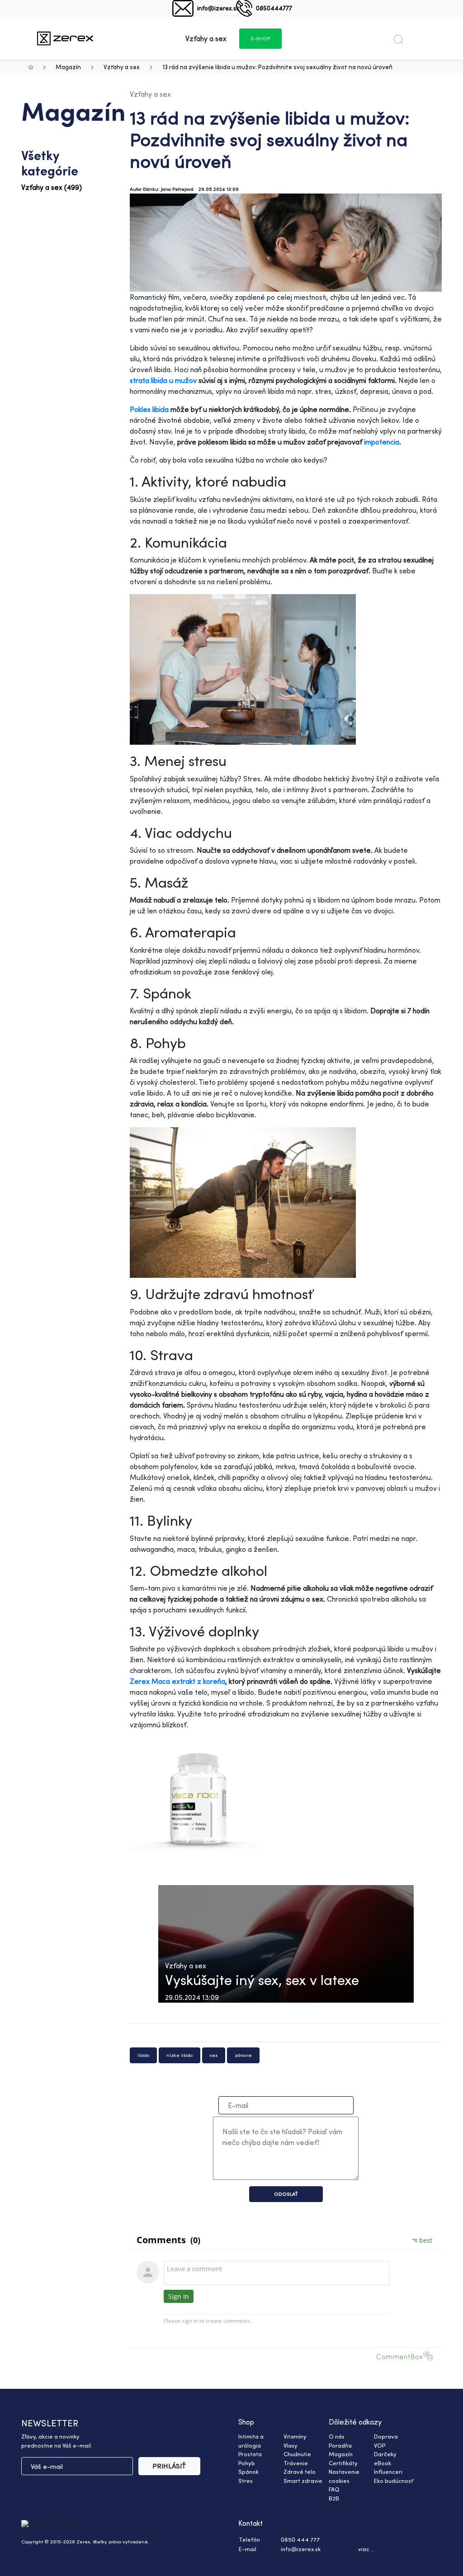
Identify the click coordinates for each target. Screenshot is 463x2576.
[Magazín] (65, 38)
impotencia (382, 442)
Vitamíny (295, 2436)
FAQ (334, 2489)
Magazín (68, 67)
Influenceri (388, 2472)
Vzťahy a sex (122, 67)
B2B (334, 2498)
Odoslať (286, 2194)
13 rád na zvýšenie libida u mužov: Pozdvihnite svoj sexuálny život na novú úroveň (277, 67)
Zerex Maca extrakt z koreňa (177, 1681)
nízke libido (180, 2055)
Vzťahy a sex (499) (52, 187)
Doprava (386, 2436)
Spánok (248, 2472)
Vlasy (291, 2445)
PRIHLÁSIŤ (169, 2466)
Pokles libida (149, 409)
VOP (380, 2445)
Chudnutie (297, 2454)
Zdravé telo (300, 2472)
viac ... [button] (366, 2549)
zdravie (243, 2055)
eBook (383, 2463)
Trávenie (296, 2463)
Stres (246, 2481)
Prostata (250, 2454)
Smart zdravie (303, 2481)
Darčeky (385, 2454)
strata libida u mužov (164, 380)
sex (214, 2055)
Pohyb (247, 2463)
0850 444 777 (300, 2539)
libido (143, 2055)
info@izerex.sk (218, 8)
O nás (337, 2436)
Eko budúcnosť (394, 2481)
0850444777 (274, 8)
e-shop (260, 38)
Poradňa (340, 2445)
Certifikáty (343, 2463)
